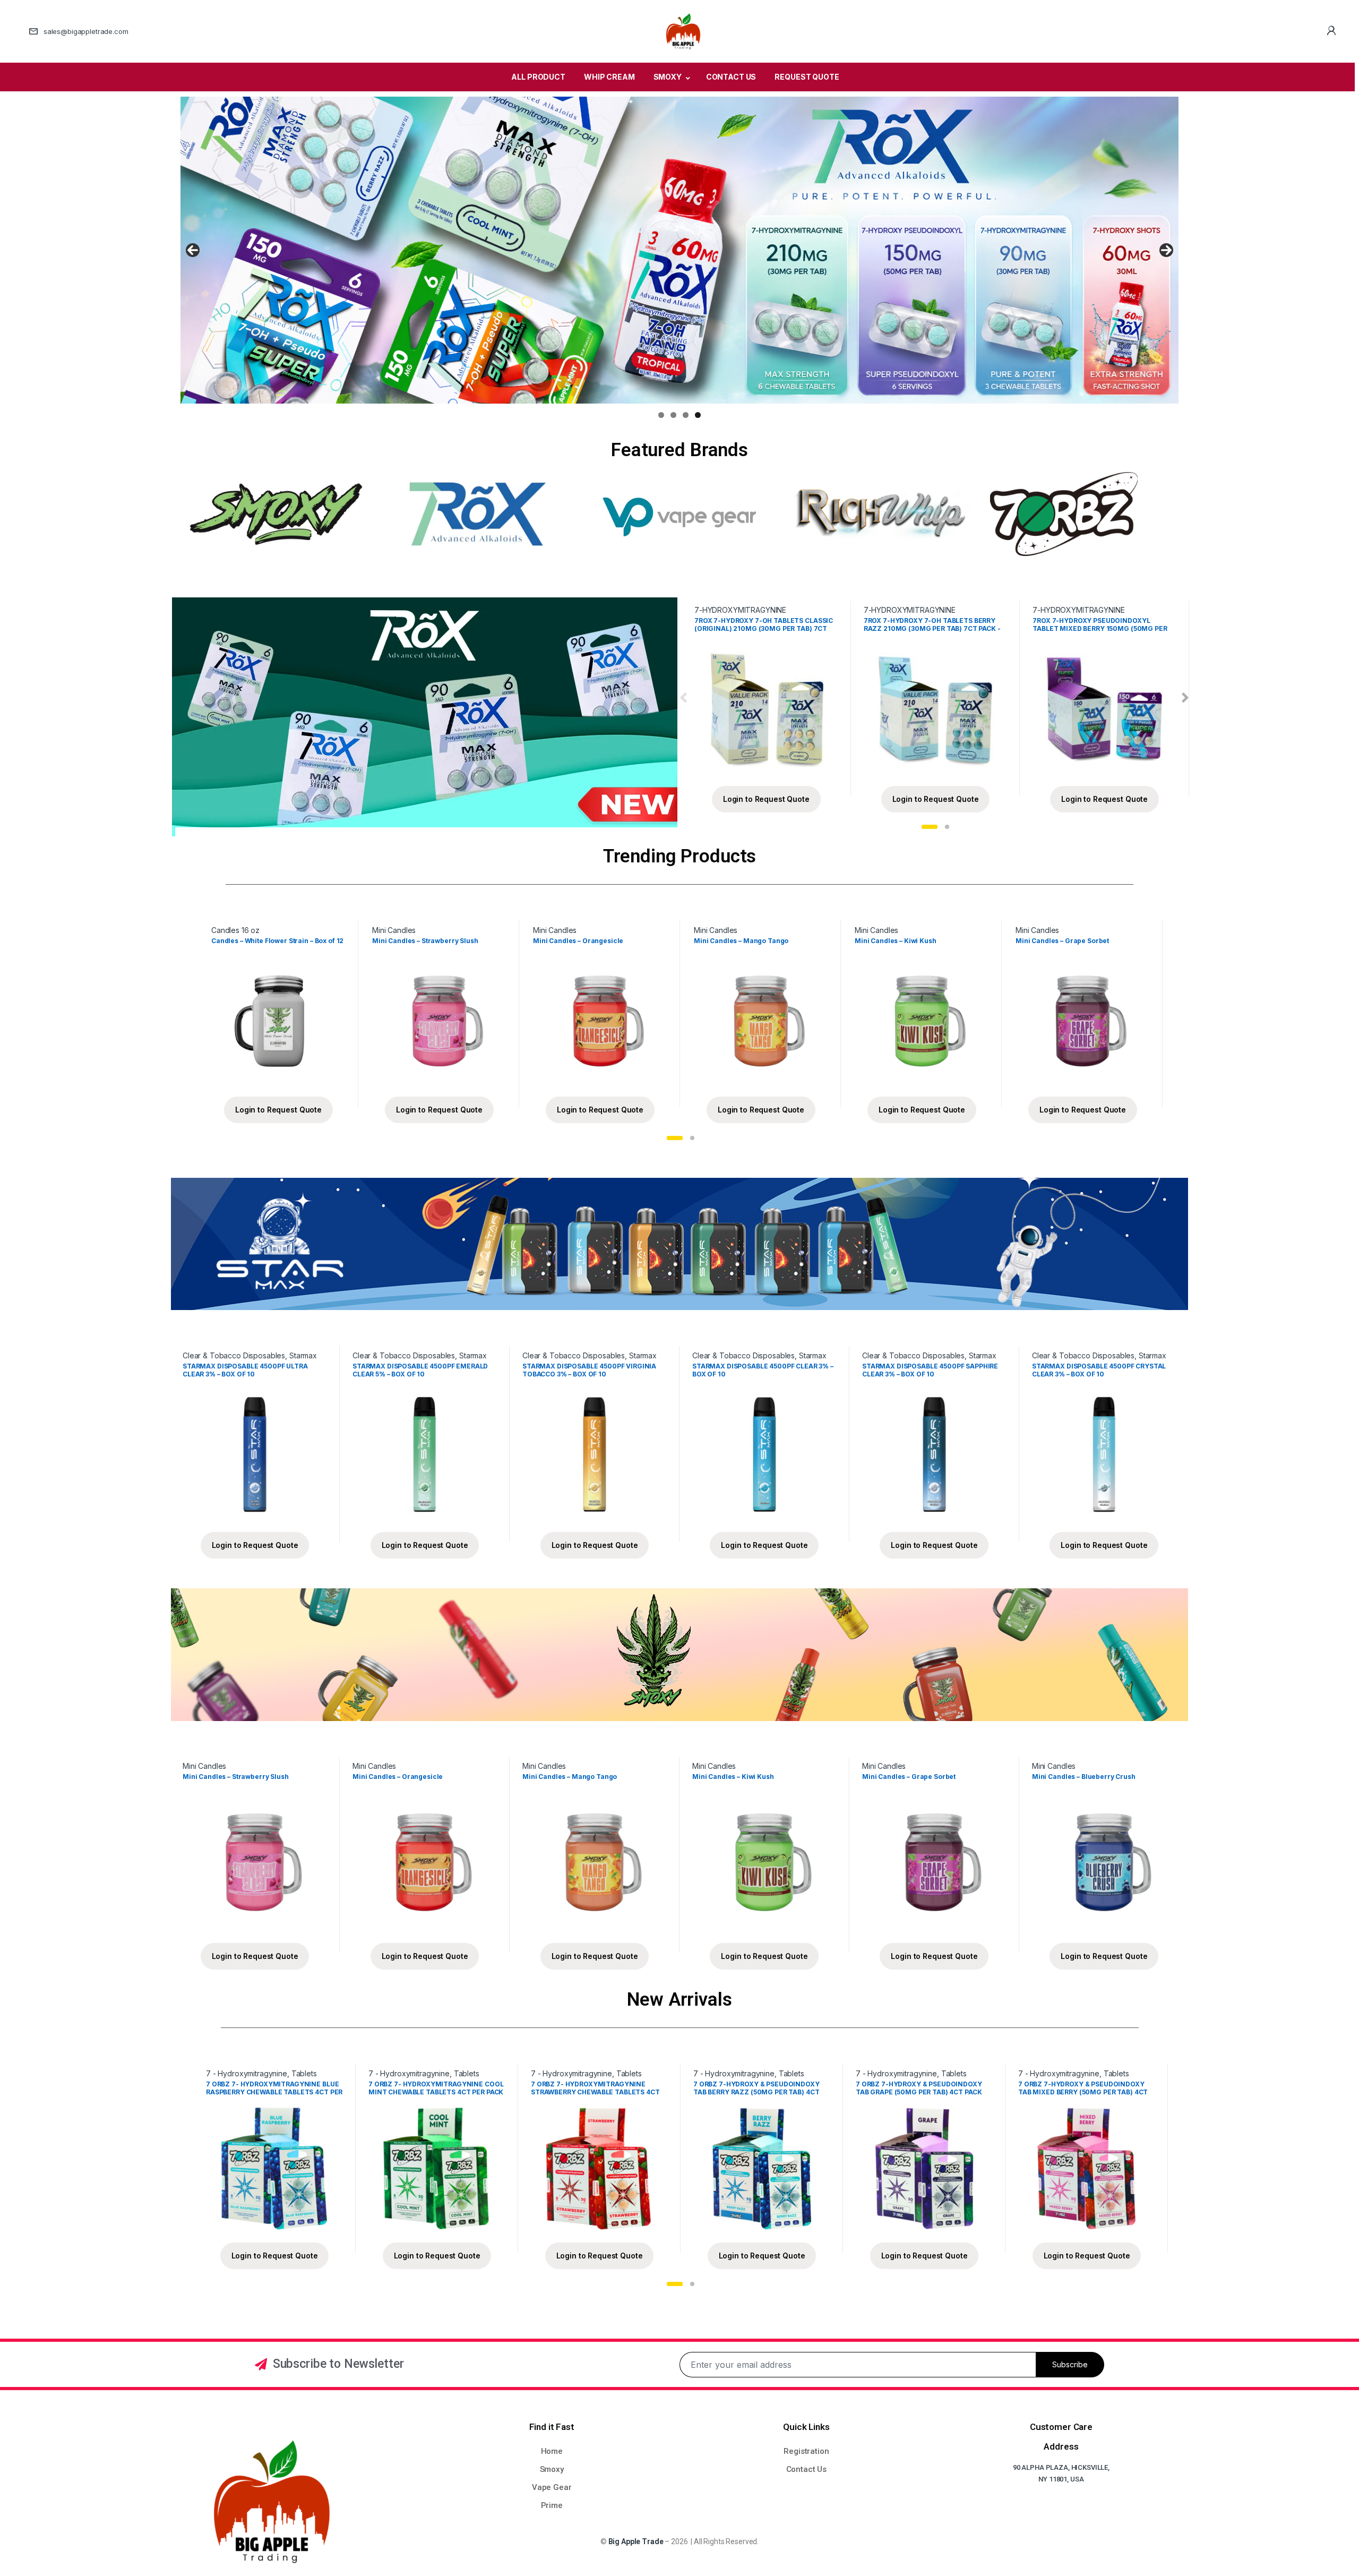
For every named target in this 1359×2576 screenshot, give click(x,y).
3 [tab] (686, 415)
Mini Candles (394, 930)
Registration (806, 2451)
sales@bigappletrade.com (86, 31)
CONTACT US (731, 77)
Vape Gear (552, 2487)
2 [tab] (673, 415)
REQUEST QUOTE (807, 77)
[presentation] (683, 699)
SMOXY (668, 77)
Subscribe (1070, 2364)
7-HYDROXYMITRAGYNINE (740, 610)
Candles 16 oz (235, 930)
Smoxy (552, 2469)
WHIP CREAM (609, 77)
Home (552, 2451)
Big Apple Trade (636, 2541)
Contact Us (807, 2469)
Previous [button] (193, 250)
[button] (930, 827)
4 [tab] (698, 415)
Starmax (303, 1355)
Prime (552, 2505)
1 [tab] (661, 415)
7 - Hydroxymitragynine (247, 2073)
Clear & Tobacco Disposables (234, 1355)
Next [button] (1166, 250)
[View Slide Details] (679, 250)
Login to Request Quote (766, 799)
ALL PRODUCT (538, 77)
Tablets (304, 2073)
